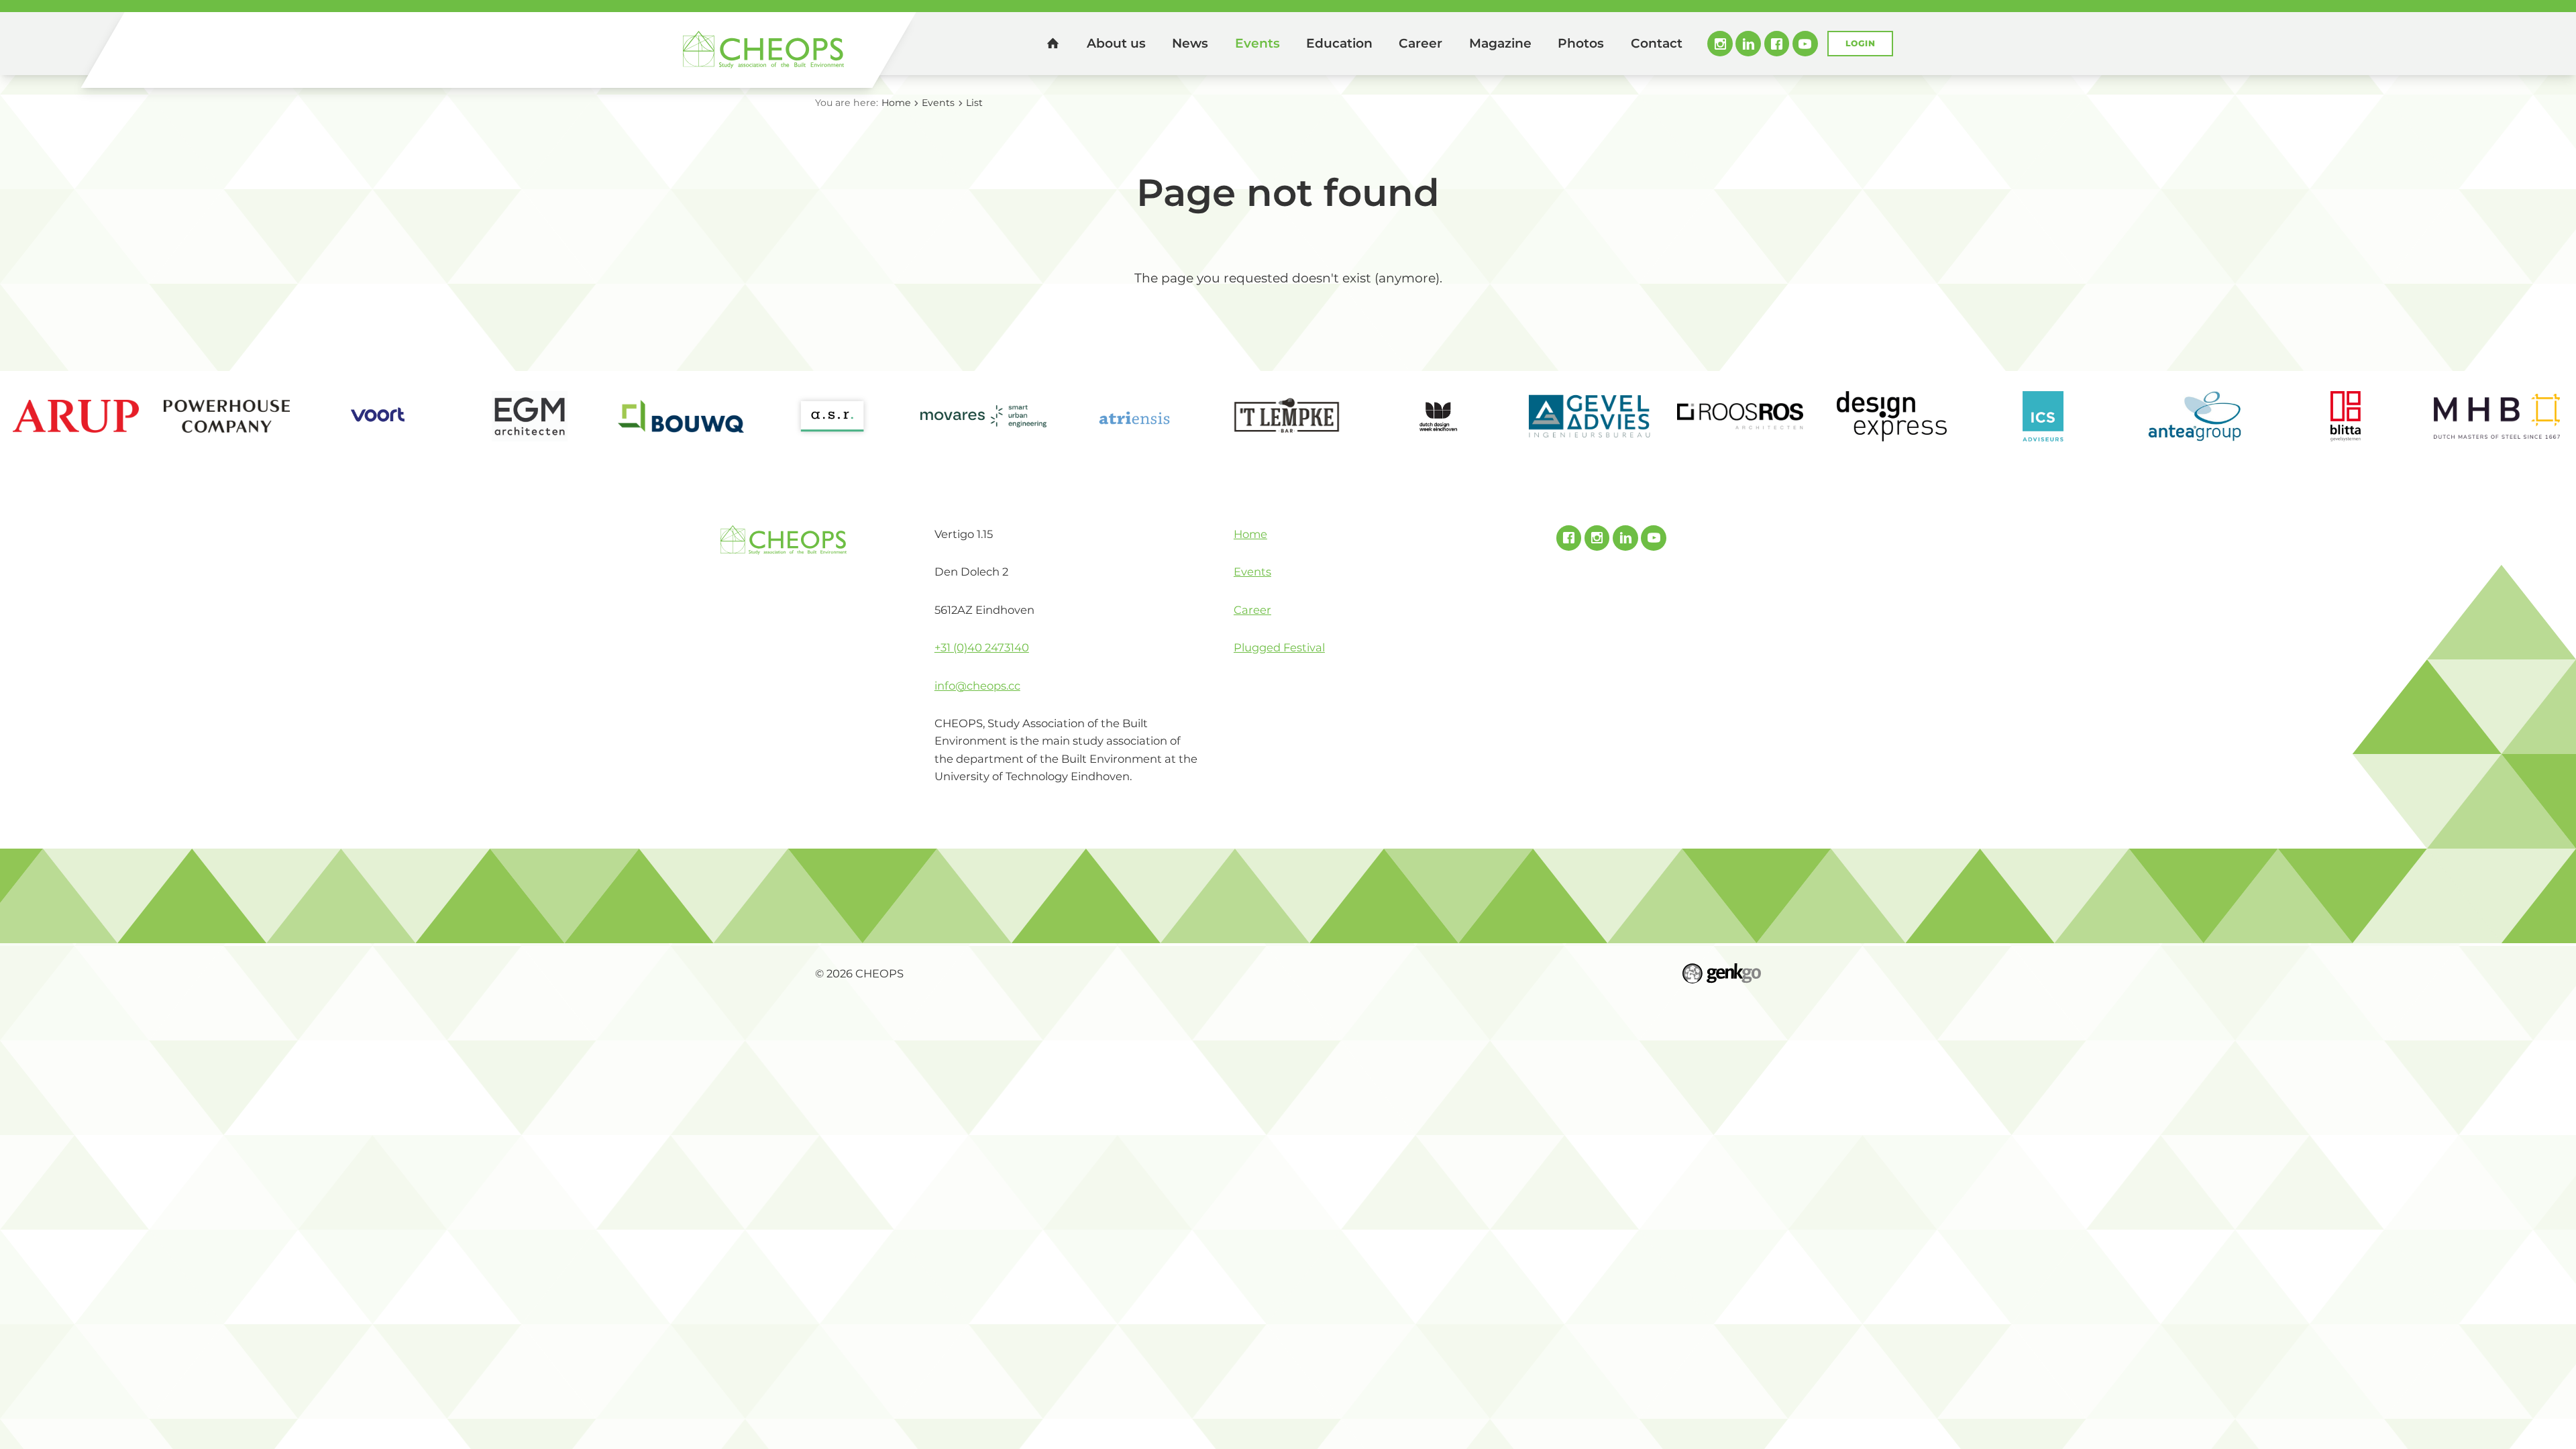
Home (1053, 43)
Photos (1581, 43)
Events (1257, 43)
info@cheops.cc (977, 686)
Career (1420, 43)
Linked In (1748, 44)
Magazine (1500, 43)
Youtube (1805, 44)
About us (1116, 43)
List (974, 103)
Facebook (1777, 44)
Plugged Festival (1279, 647)
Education (1339, 43)
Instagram (1720, 44)
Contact (1657, 43)
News (1190, 43)
